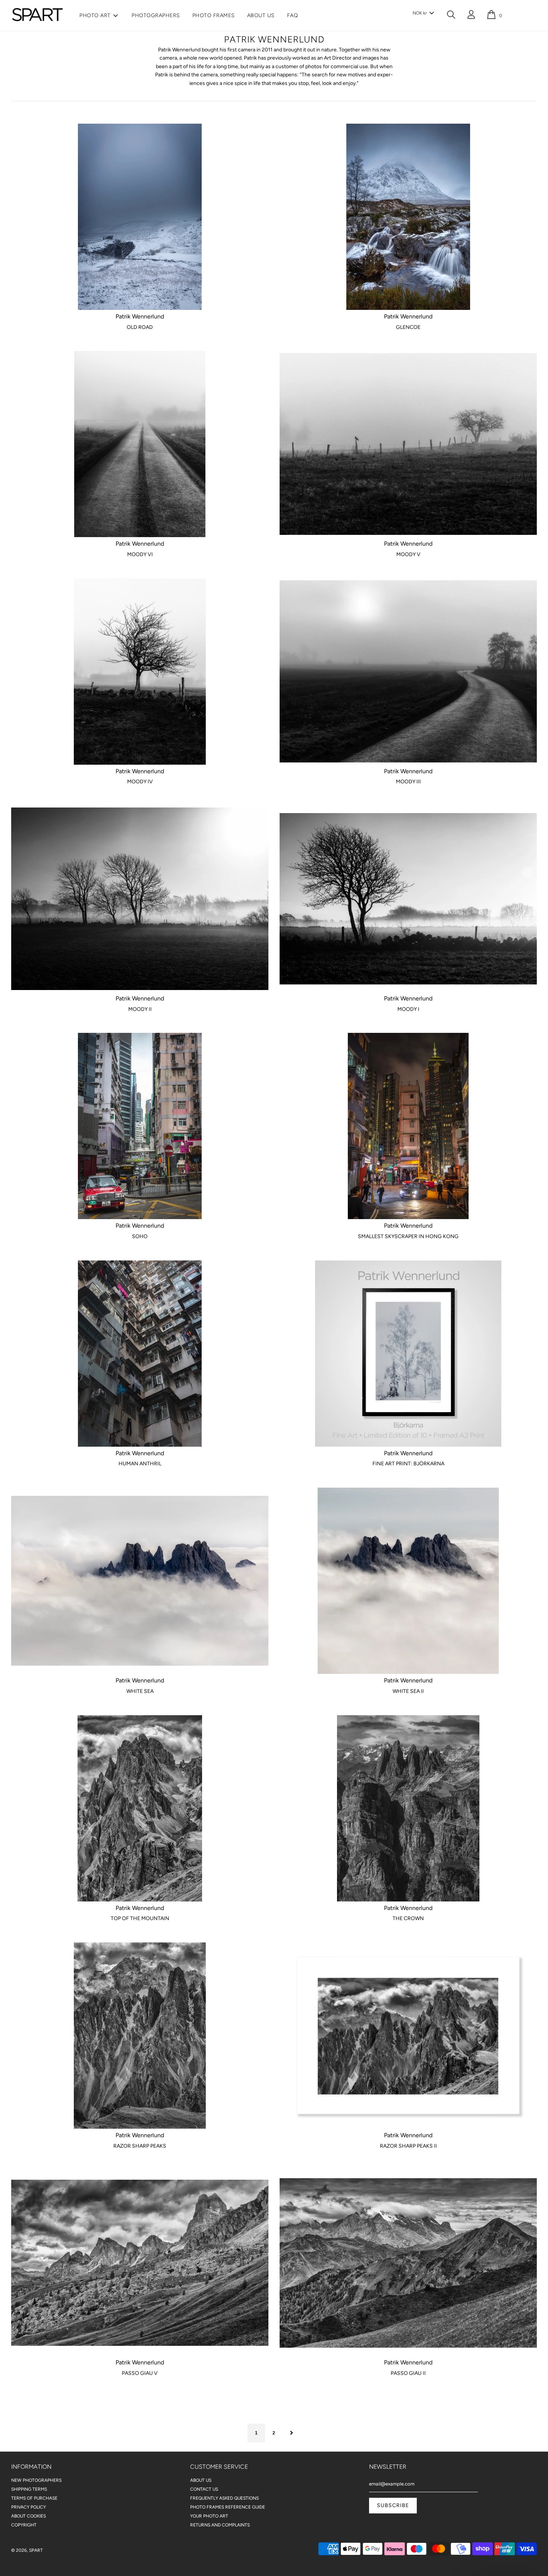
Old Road (140, 327)
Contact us (204, 2489)
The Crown (408, 1918)
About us (261, 15)
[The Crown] (408, 1808)
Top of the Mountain (140, 1918)
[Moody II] (140, 899)
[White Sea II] (408, 1581)
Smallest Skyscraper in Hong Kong (408, 1236)
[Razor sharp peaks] (140, 2036)
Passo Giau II (408, 2373)
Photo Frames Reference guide (228, 2507)
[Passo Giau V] (140, 2263)
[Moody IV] (140, 672)
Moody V (408, 554)
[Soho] (140, 1126)
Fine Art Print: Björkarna (408, 1464)
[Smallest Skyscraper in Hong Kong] (408, 1126)
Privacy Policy (29, 2507)
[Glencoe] (408, 217)
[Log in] (471, 16)
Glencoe (408, 327)
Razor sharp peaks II (408, 2146)
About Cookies (29, 2516)
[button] (423, 13)
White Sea (140, 1691)
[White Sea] (140, 1581)
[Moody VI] (140, 444)
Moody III (408, 782)
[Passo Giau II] (408, 2263)
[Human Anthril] (140, 1354)
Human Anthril (140, 1464)
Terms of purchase (34, 2498)
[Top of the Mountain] (140, 1808)
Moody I (408, 1009)
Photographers (156, 15)
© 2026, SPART (27, 2550)
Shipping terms (29, 2489)
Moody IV (140, 782)
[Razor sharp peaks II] (408, 2036)
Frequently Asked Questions (224, 2498)
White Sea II (408, 1691)
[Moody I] (408, 899)
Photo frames (214, 15)
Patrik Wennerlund (140, 316)
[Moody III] (408, 672)
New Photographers (36, 2480)
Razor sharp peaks (140, 2146)
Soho (140, 1236)
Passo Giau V (140, 2373)
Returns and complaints (220, 2525)
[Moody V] (408, 444)
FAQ (293, 15)
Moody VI (140, 554)
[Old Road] (140, 217)
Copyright (24, 2525)
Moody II (140, 1009)
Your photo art (209, 2516)
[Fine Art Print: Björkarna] (408, 1354)
